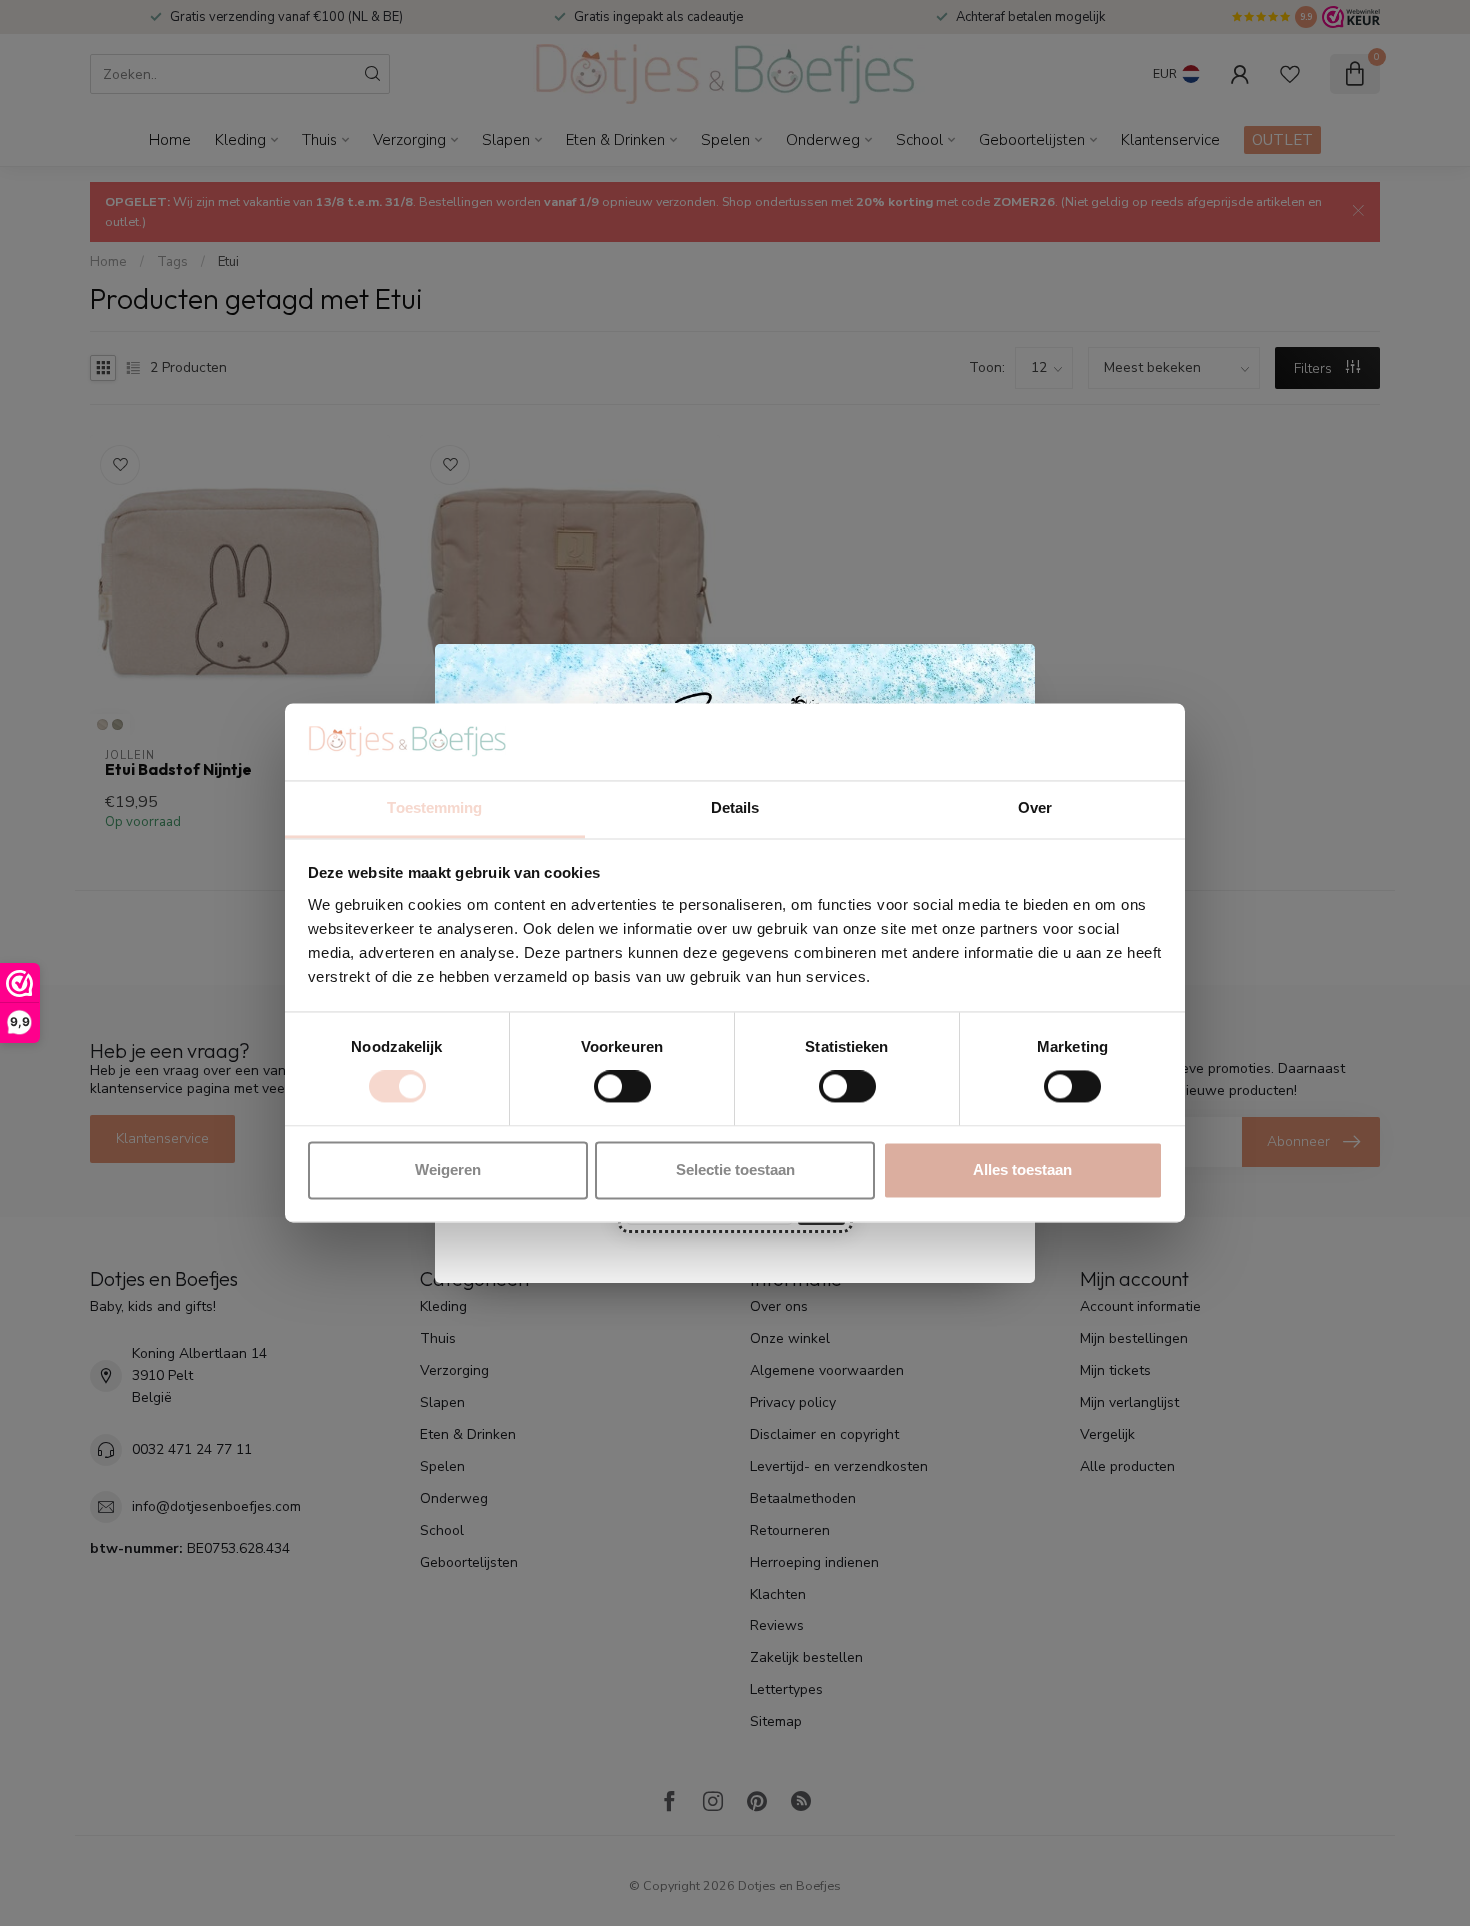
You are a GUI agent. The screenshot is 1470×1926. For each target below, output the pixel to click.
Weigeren (448, 1169)
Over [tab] (1035, 807)
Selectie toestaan (735, 1169)
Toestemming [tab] (434, 807)
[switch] (622, 1087)
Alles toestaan (1022, 1169)
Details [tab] (735, 807)
